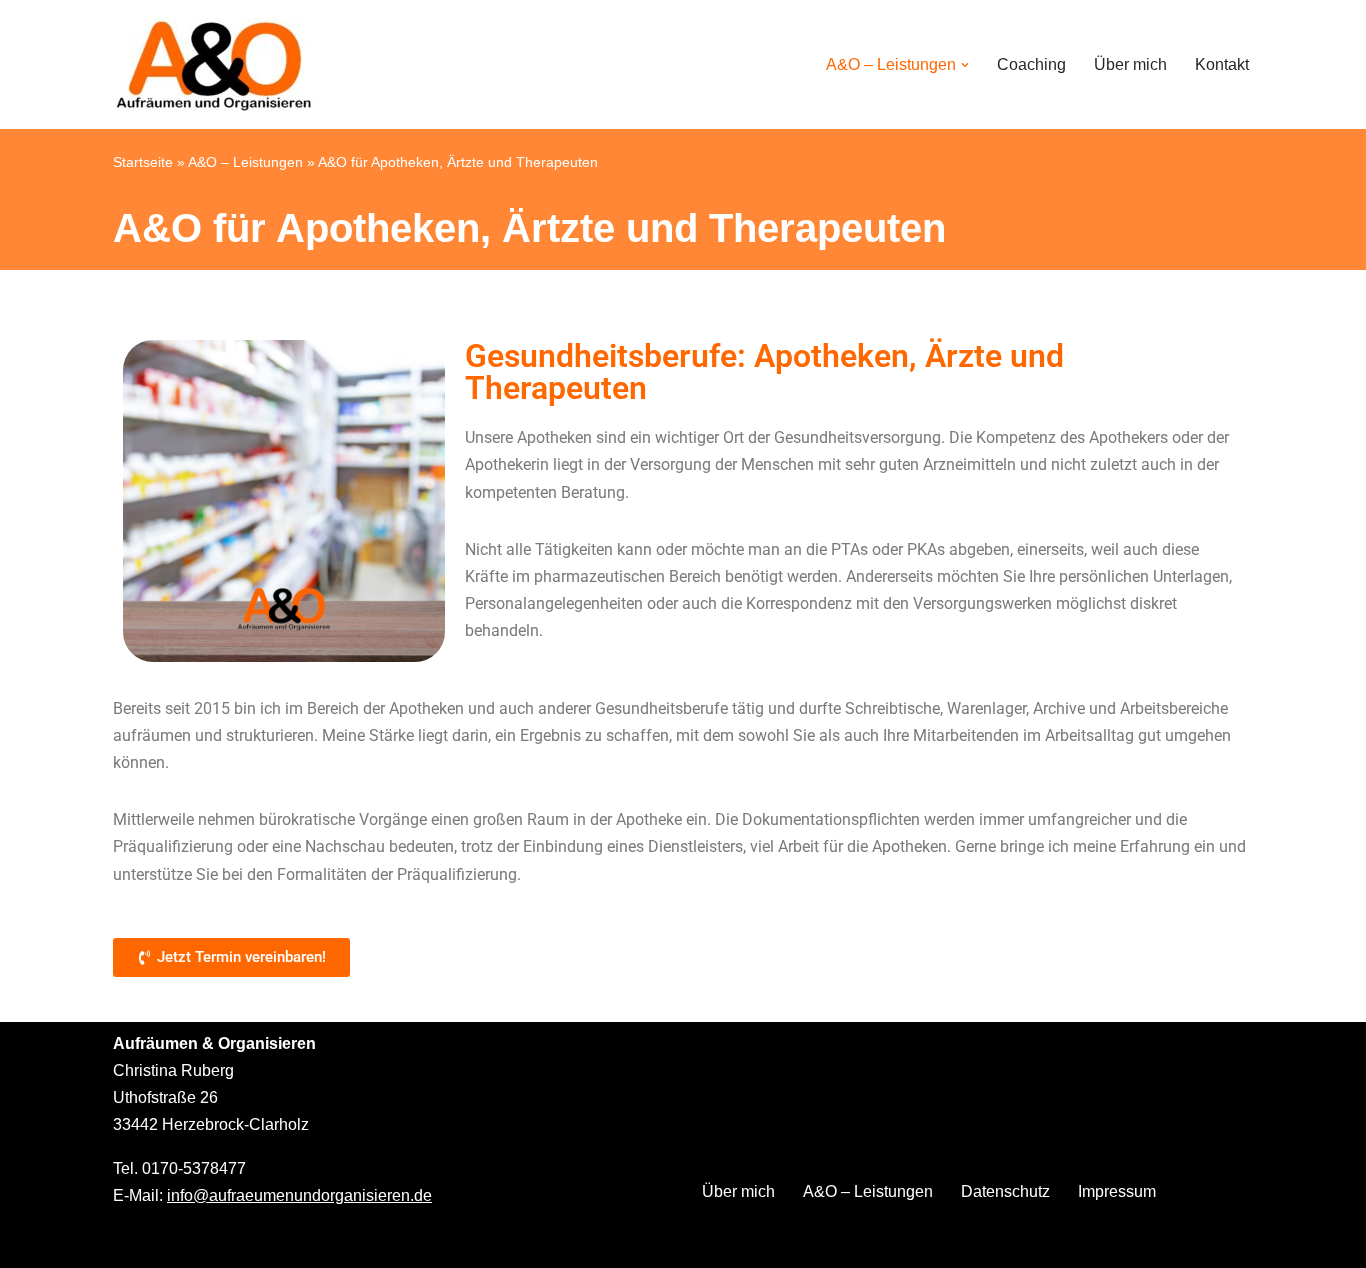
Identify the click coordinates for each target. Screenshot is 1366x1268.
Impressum (1117, 1191)
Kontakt (1222, 64)
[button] (965, 65)
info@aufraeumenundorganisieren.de (299, 1195)
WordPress (313, 1242)
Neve (132, 1242)
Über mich (1130, 64)
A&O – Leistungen (245, 162)
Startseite (143, 162)
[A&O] (213, 64)
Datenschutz (1005, 1191)
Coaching (1031, 64)
